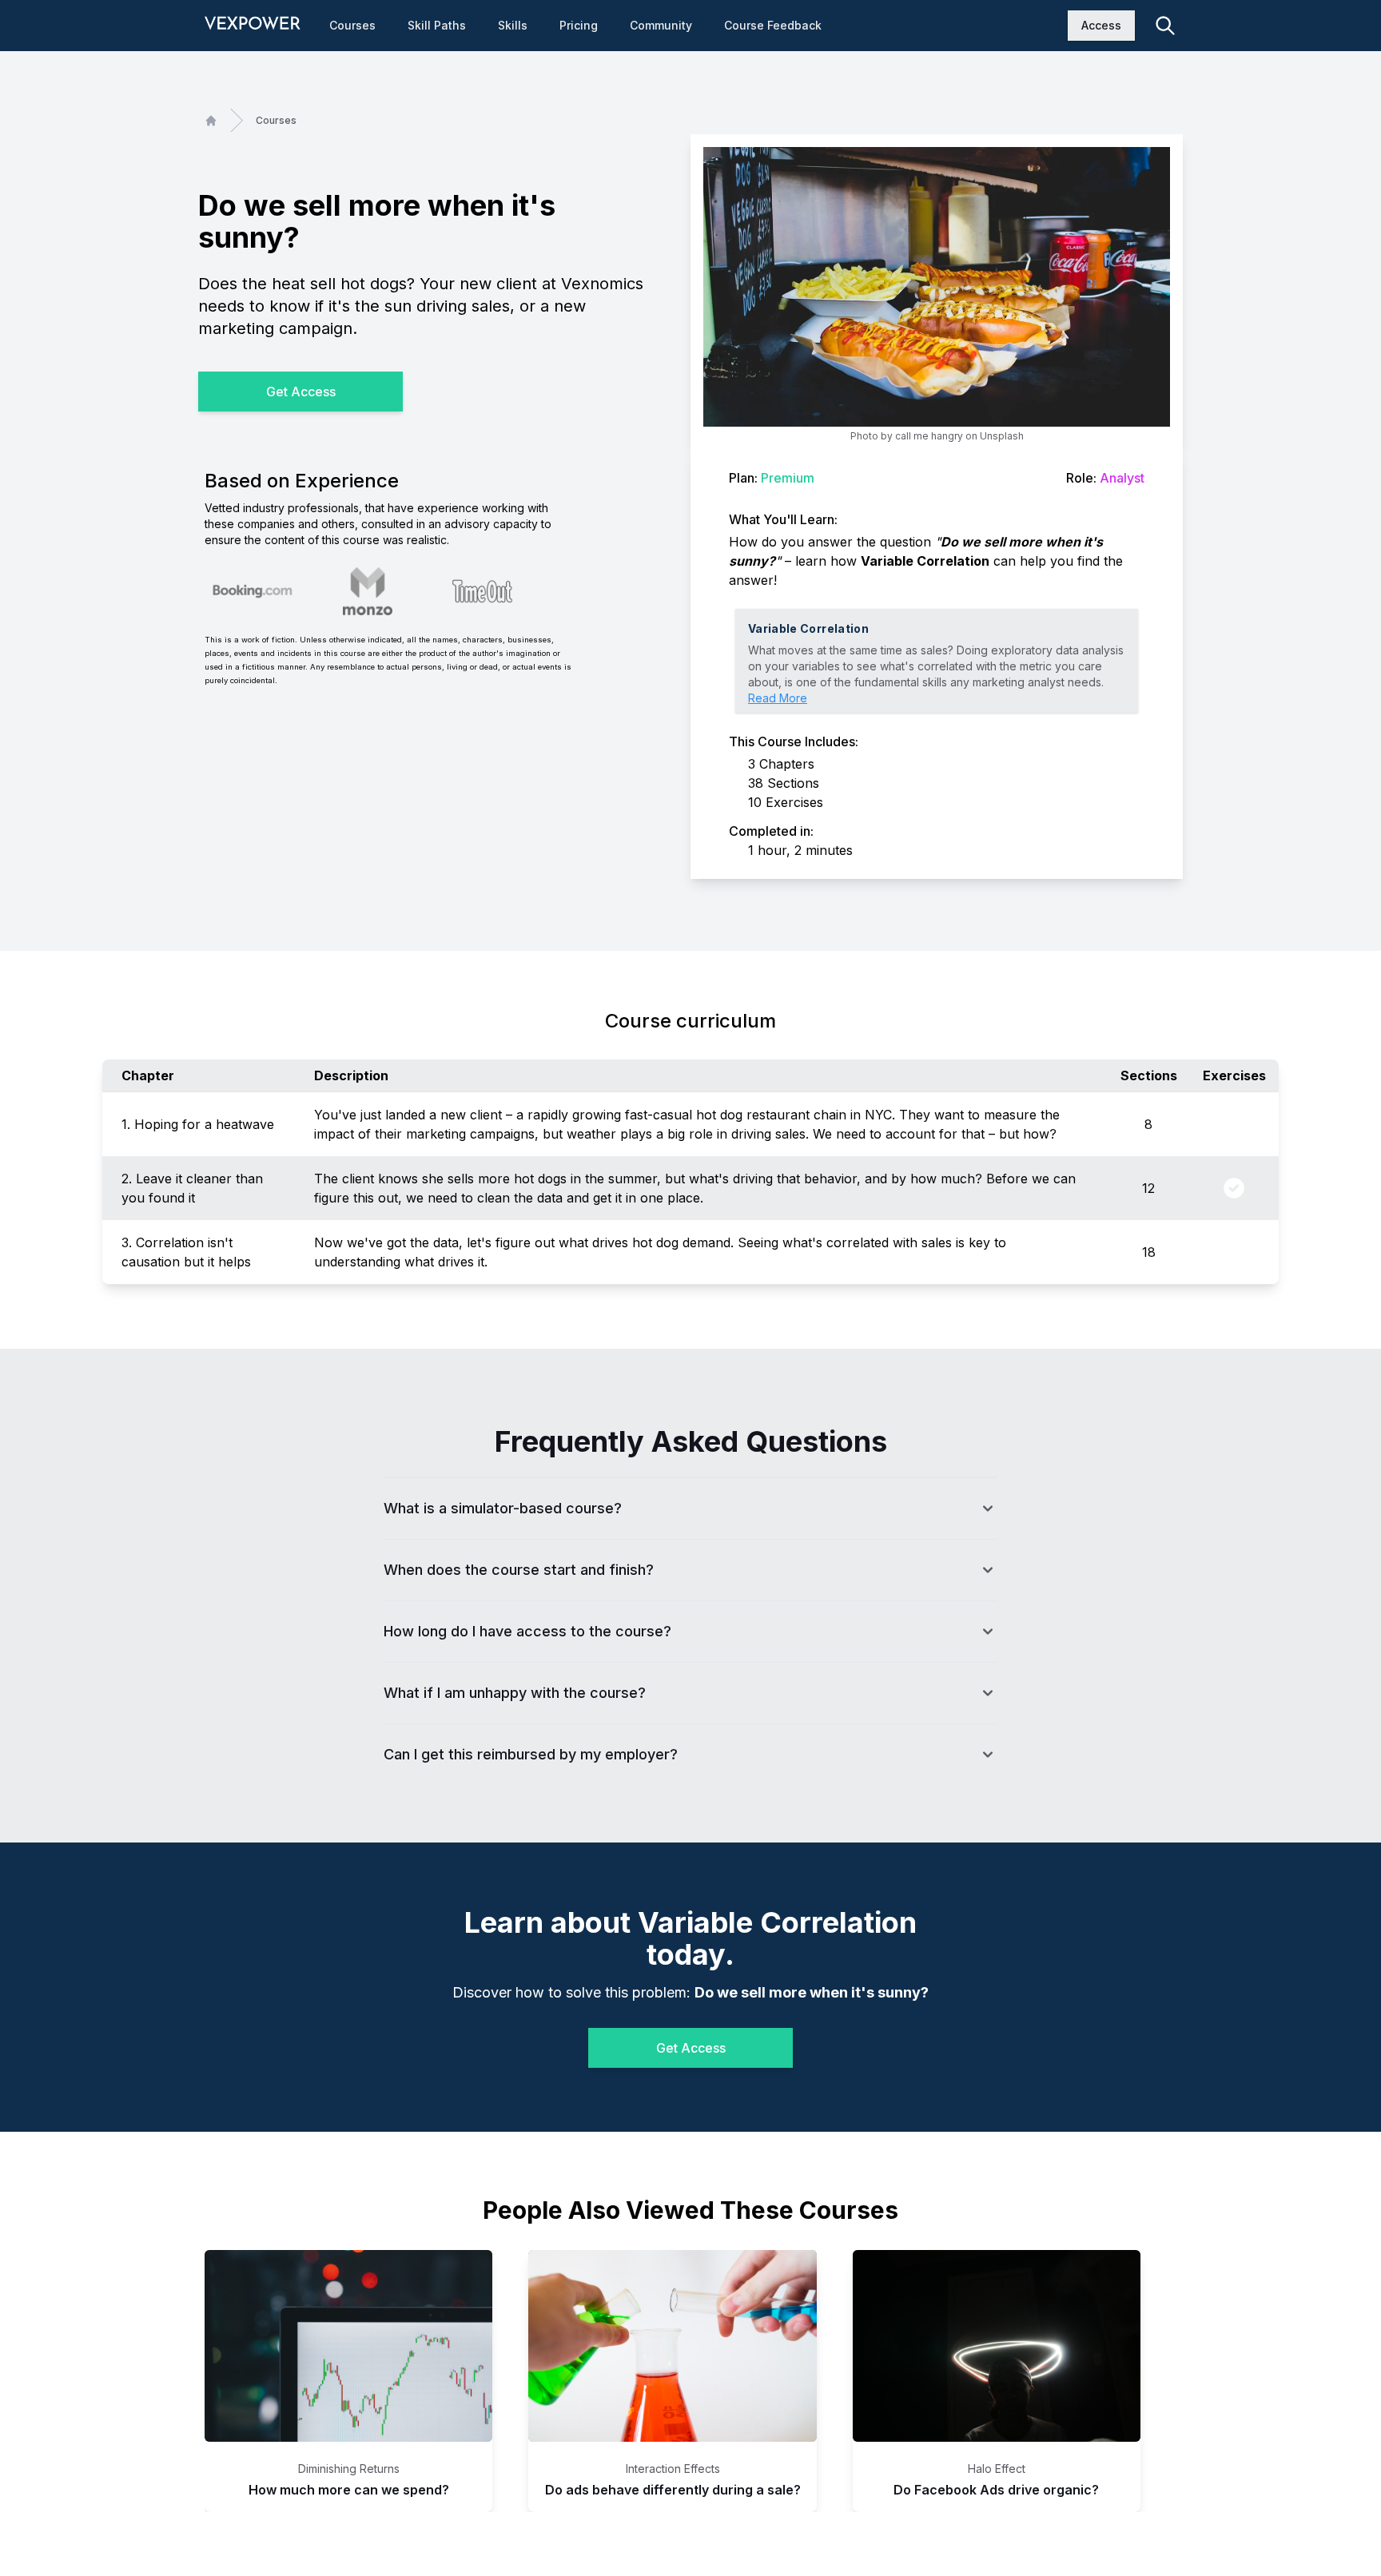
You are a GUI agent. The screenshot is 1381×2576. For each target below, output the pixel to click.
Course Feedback (773, 25)
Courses (352, 25)
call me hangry (929, 436)
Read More (778, 698)
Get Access (301, 392)
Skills (513, 25)
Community (661, 25)
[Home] (211, 121)
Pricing (579, 25)
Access (1101, 25)
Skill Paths (437, 25)
